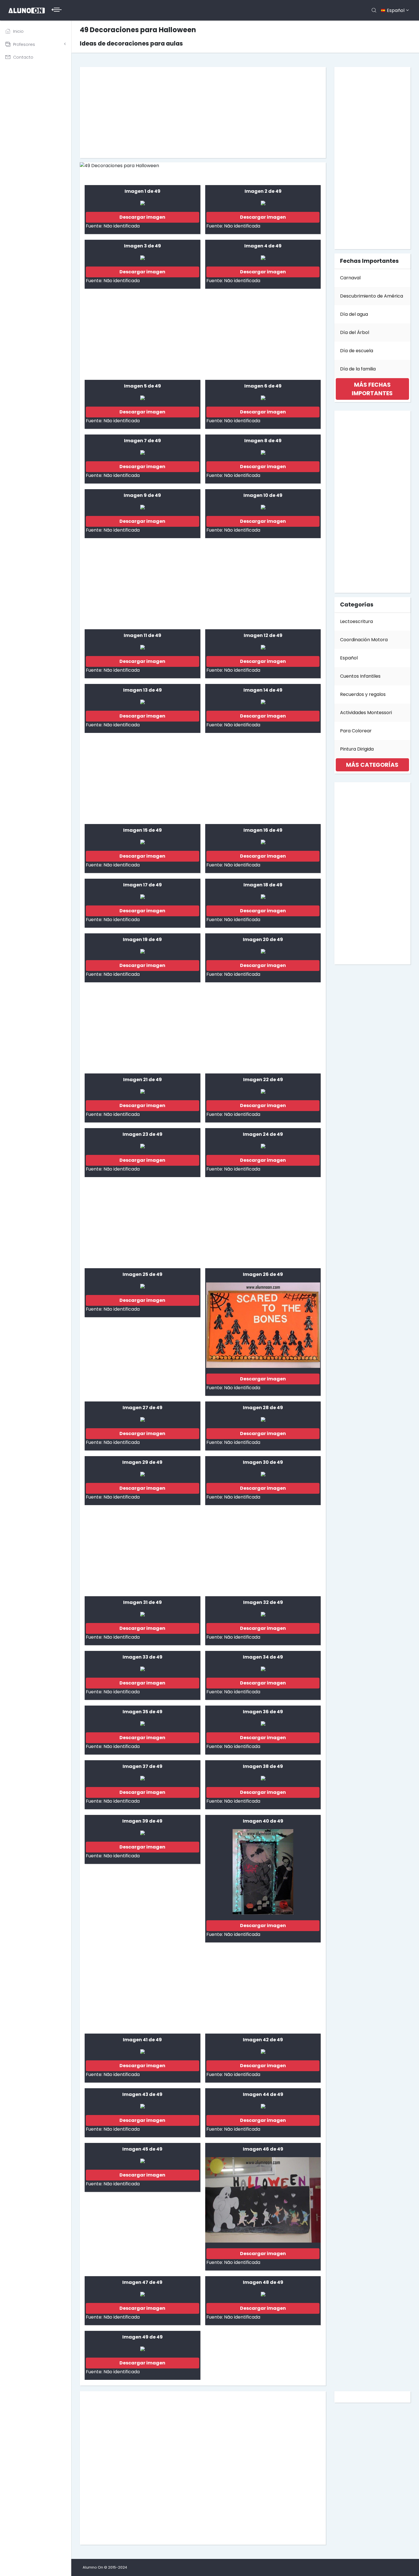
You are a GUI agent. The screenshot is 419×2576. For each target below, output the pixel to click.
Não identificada (122, 226)
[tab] (373, 389)
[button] (372, 389)
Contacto (23, 57)
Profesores (24, 44)
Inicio (18, 31)
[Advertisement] (203, 112)
